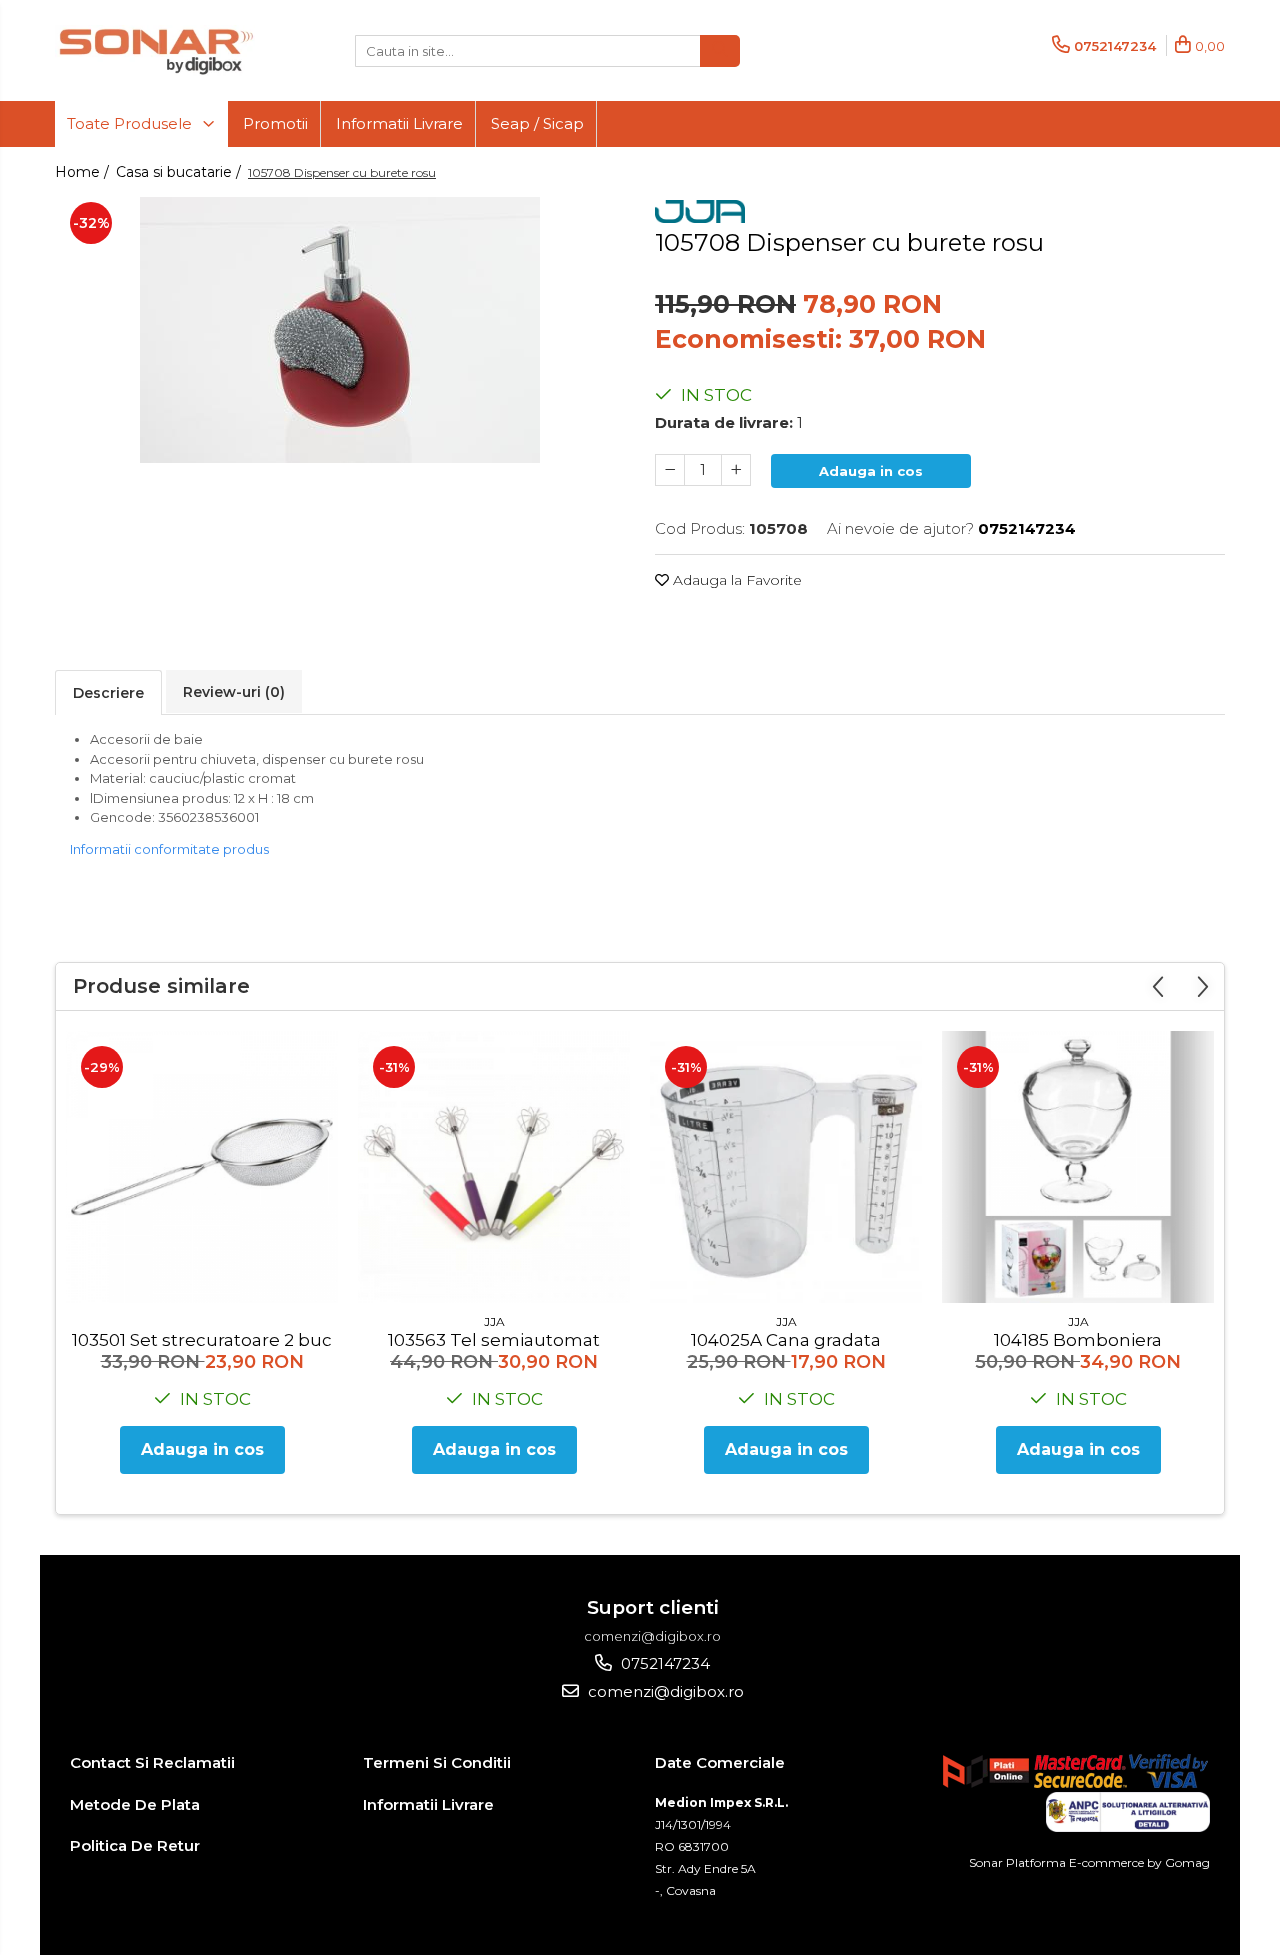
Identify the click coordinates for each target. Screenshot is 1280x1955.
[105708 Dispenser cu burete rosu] (340, 330)
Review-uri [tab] (234, 692)
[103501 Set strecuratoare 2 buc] (202, 1167)
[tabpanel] (340, 330)
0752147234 (663, 1663)
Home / (84, 172)
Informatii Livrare (399, 123)
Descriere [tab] (108, 693)
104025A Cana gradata (786, 1340)
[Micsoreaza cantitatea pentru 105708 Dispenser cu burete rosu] (670, 470)
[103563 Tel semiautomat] (494, 1167)
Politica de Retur (135, 1845)
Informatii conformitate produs (169, 849)
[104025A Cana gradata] (786, 1167)
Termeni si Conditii (437, 1762)
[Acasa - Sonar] (155, 50)
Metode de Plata (135, 1804)
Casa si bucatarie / (180, 172)
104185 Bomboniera (1078, 1340)
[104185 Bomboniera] (1078, 1167)
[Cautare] (720, 51)
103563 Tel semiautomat (494, 1340)
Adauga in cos (871, 471)
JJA (494, 1321)
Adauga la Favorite (735, 580)
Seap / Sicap (537, 123)
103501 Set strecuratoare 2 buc (202, 1340)
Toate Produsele (131, 123)
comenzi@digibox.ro (664, 1691)
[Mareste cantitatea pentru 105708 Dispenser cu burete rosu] (736, 470)
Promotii (275, 123)
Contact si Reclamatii (152, 1762)
